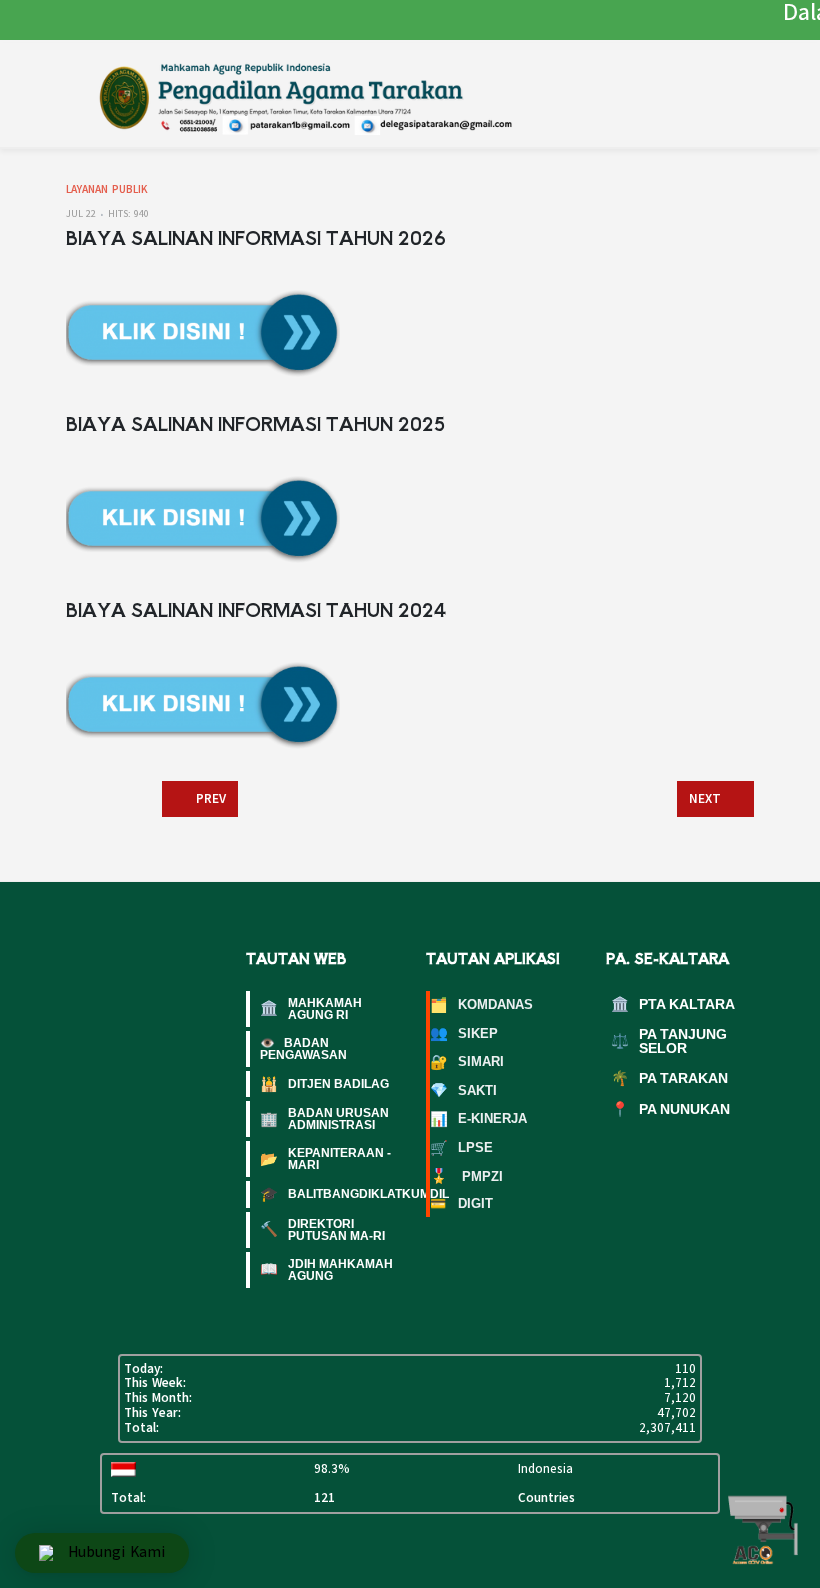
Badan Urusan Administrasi (324, 1119)
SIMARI (467, 1062)
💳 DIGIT (461, 1203)
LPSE (461, 1148)
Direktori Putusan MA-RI (322, 1230)
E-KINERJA (478, 1119)
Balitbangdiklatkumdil (327, 1194)
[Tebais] (333, 95)
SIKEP (464, 1033)
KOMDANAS (481, 1005)
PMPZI (466, 1176)
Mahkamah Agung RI (311, 1009)
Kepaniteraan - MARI (325, 1159)
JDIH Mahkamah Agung (326, 1270)
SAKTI (463, 1090)
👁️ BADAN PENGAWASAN (303, 1049)
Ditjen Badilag (324, 1084)
